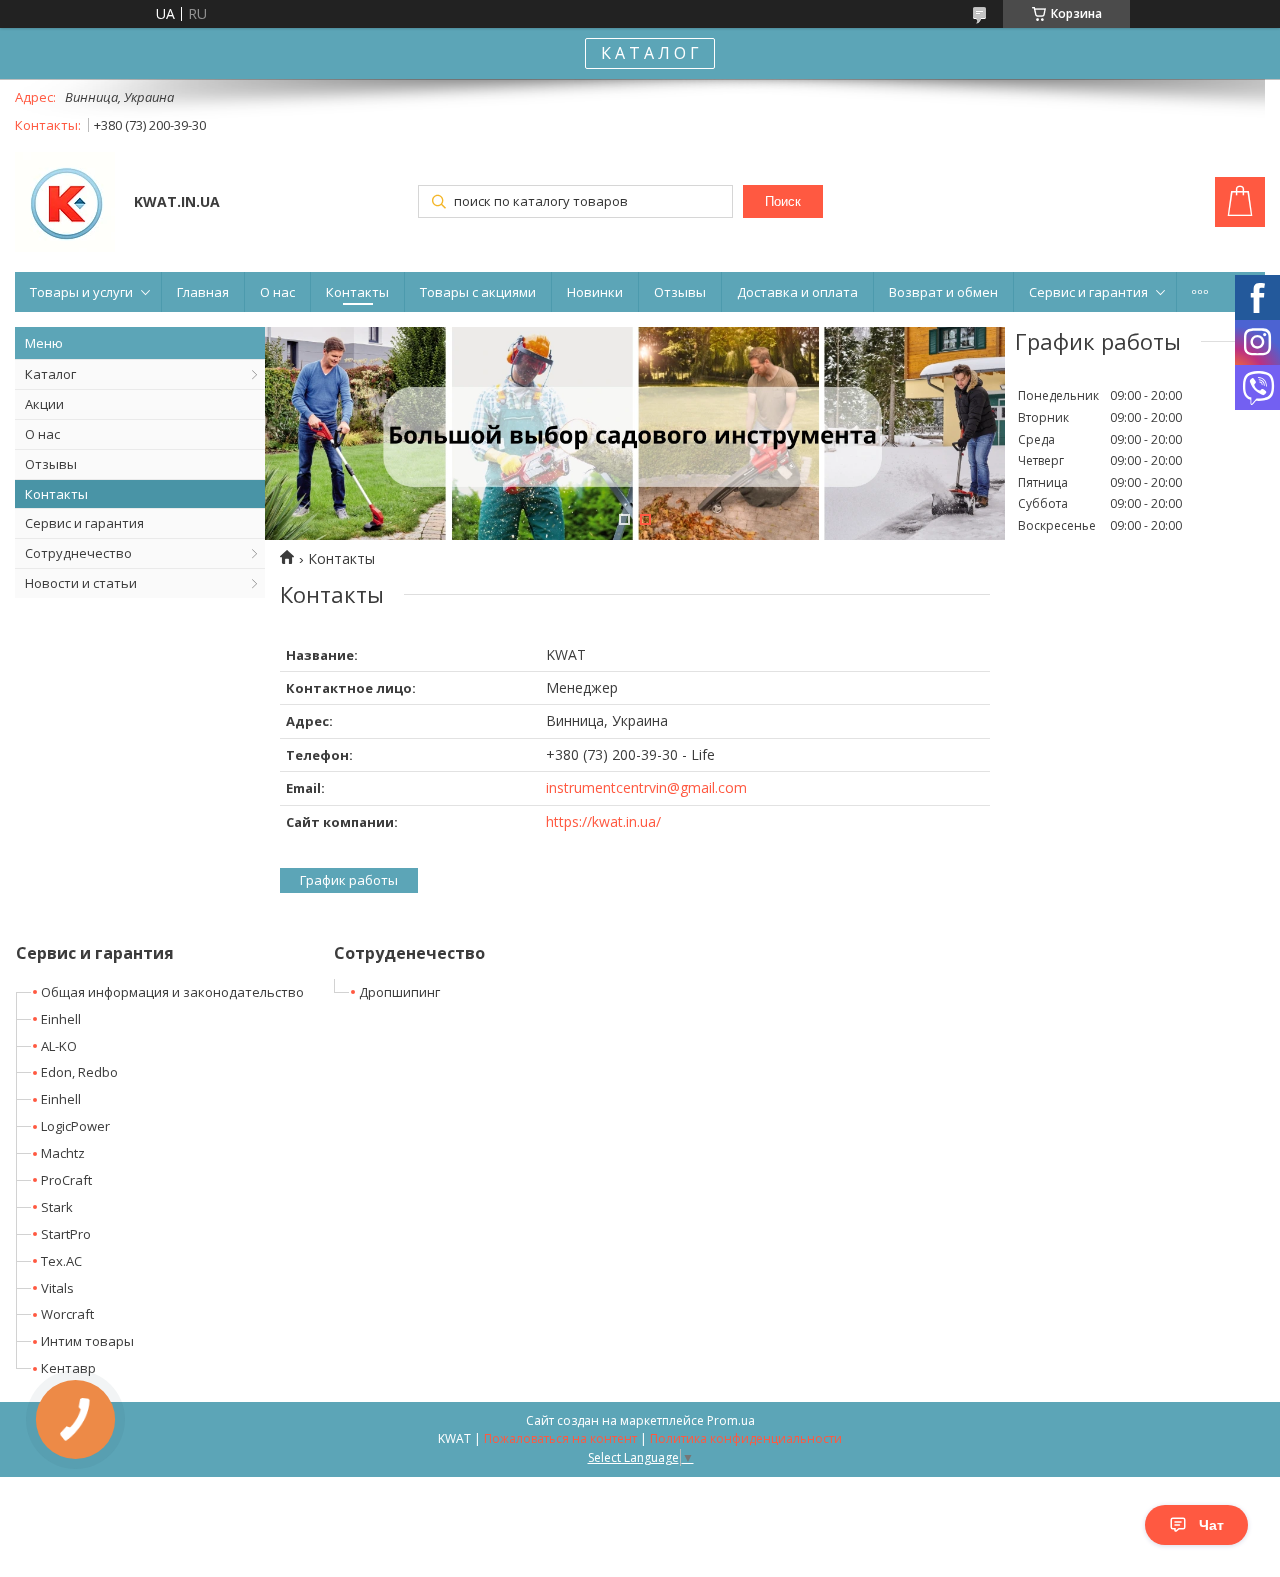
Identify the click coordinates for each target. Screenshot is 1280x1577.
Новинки (595, 292)
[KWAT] (65, 204)
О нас (277, 292)
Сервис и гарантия (1088, 292)
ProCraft (66, 1180)
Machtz (63, 1153)
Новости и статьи (81, 583)
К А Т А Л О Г (650, 53)
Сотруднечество (78, 553)
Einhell (61, 1019)
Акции (44, 404)
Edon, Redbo (79, 1072)
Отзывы (680, 292)
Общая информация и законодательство (172, 992)
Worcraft (67, 1314)
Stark (57, 1207)
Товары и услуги (81, 292)
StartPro (66, 1234)
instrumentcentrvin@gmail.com (646, 787)
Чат (1211, 1525)
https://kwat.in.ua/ (603, 821)
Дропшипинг (399, 992)
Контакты (357, 292)
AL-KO (59, 1046)
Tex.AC (61, 1261)
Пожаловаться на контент (560, 1438)
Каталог (50, 374)
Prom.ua (731, 1420)
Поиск (783, 201)
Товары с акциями (478, 292)
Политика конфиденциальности (746, 1438)
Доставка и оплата (797, 292)
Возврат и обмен (943, 292)
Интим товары (87, 1341)
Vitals (57, 1288)
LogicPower (75, 1126)
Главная (203, 292)
